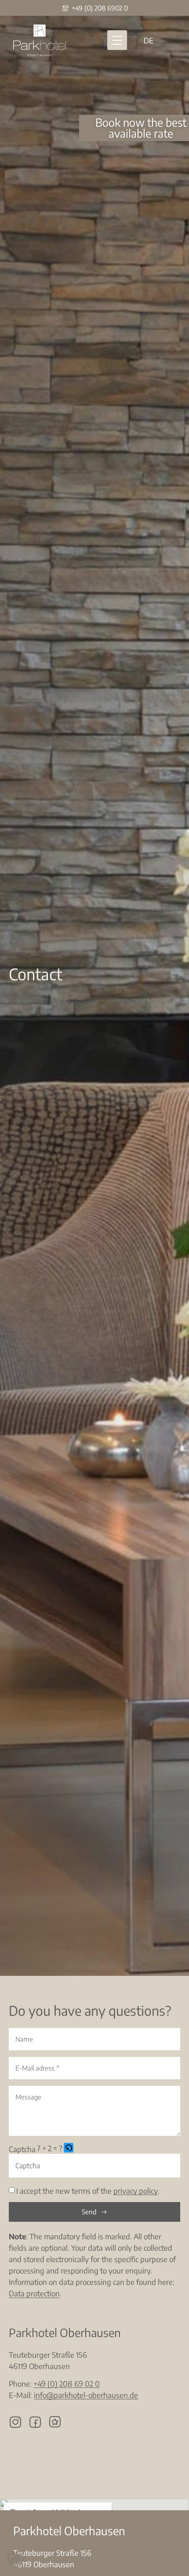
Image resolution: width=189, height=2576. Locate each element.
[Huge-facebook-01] (35, 2422)
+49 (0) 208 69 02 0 (67, 2384)
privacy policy (136, 2191)
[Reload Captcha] (69, 2148)
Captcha (22, 2149)
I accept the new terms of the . (88, 2191)
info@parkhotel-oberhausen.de (86, 2395)
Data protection (34, 2293)
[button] (117, 40)
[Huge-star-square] (55, 2422)
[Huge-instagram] (15, 2422)
